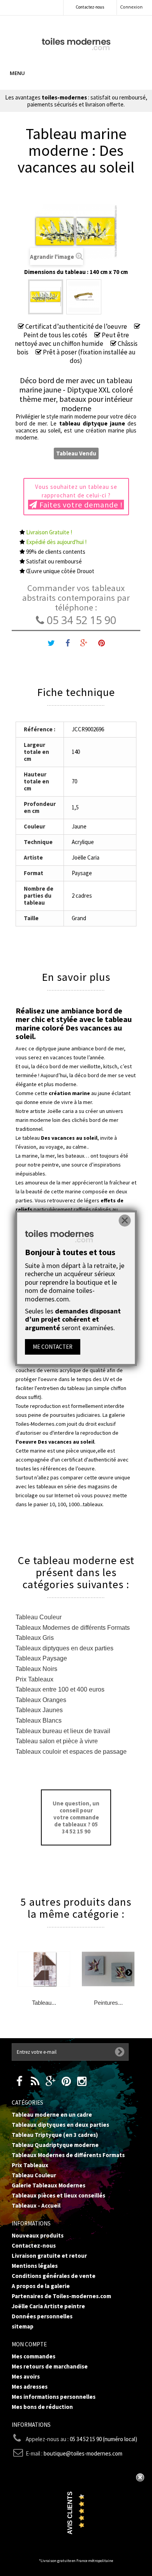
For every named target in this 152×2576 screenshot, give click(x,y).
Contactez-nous (90, 7)
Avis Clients (70, 2513)
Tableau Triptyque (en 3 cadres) (55, 2135)
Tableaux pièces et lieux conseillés (58, 2195)
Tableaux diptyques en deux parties (65, 1648)
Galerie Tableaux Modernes (49, 2185)
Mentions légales (35, 2266)
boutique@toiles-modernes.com (83, 2453)
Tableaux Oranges (41, 1700)
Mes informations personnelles (54, 2397)
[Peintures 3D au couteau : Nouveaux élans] (108, 1969)
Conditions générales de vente (54, 2276)
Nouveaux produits (38, 2235)
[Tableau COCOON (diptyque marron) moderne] (44, 1969)
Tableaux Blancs (39, 1721)
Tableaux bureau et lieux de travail (63, 1731)
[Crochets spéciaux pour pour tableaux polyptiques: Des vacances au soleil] (84, 297)
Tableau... (44, 2003)
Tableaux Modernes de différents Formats (73, 1628)
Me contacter (53, 1347)
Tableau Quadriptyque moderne (55, 2145)
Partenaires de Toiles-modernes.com (61, 2296)
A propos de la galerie (41, 2286)
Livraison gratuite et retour (49, 2256)
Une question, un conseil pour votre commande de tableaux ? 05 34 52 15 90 (76, 1817)
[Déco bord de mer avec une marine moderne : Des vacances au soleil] (46, 297)
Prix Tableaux (34, 1679)
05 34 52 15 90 (80, 620)
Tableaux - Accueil (36, 2205)
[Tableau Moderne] (76, 43)
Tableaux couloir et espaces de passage (71, 1752)
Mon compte (29, 2344)
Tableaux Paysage (41, 1658)
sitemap (23, 2326)
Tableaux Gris (35, 1638)
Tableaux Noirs (36, 1669)
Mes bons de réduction (42, 2407)
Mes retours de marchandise (50, 2366)
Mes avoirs (26, 2376)
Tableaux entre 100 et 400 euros (60, 1689)
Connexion (131, 7)
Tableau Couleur (39, 1617)
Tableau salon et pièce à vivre (57, 1741)
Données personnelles (42, 2316)
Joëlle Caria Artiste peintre (48, 2306)
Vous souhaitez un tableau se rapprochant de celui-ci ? (79, 496)
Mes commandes (34, 2356)
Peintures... (108, 2003)
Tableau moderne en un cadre (52, 2115)
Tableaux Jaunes (39, 1710)
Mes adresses (30, 2387)
